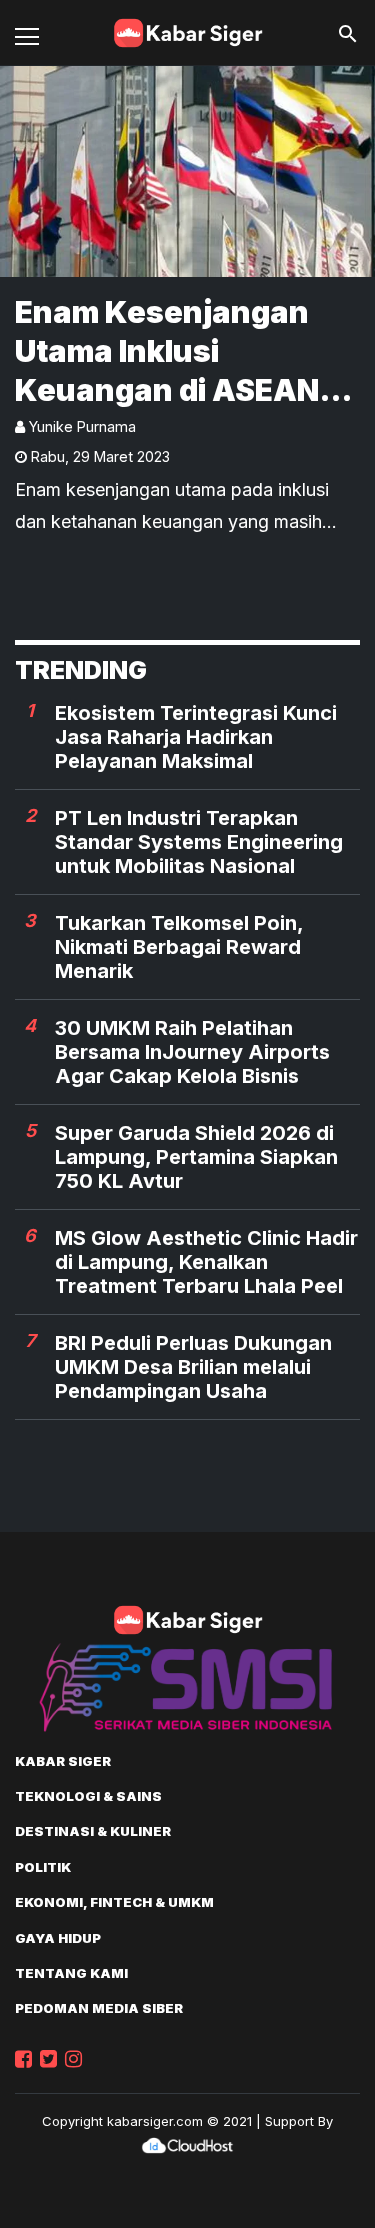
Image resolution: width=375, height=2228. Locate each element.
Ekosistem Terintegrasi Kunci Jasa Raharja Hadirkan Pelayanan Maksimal (196, 737)
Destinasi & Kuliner (93, 1831)
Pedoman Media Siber (99, 2008)
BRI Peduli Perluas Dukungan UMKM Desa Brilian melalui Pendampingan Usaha (193, 1367)
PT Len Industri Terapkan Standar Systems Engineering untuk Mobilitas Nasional (199, 842)
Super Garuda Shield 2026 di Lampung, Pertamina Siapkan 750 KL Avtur (196, 1157)
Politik (43, 1867)
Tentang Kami (71, 1973)
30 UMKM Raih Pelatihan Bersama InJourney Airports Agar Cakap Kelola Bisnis (192, 1052)
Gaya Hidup (58, 1938)
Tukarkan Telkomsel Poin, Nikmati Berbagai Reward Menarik (179, 947)
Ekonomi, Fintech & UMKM (114, 1902)
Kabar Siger (63, 1761)
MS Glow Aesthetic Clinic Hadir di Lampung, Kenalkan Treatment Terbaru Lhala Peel (206, 1262)
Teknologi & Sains (88, 1796)
